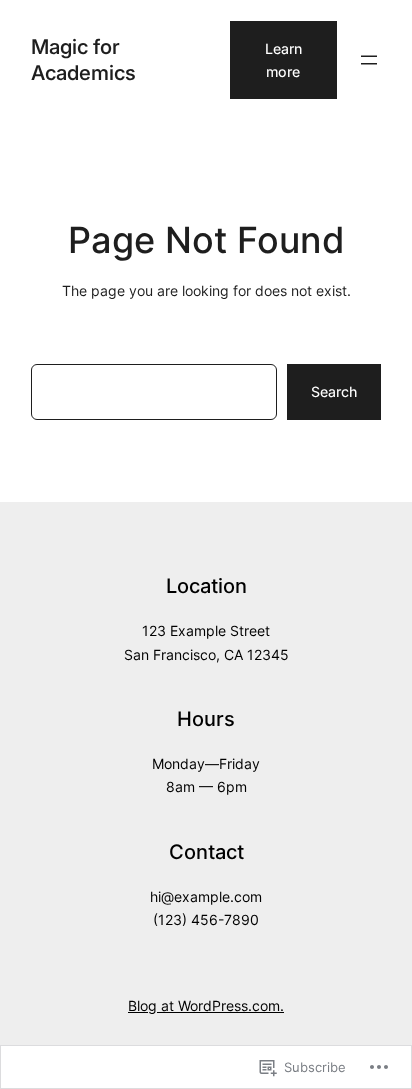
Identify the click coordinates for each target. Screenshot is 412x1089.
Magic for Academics (83, 59)
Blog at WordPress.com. (206, 1005)
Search (334, 391)
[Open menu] (369, 60)
